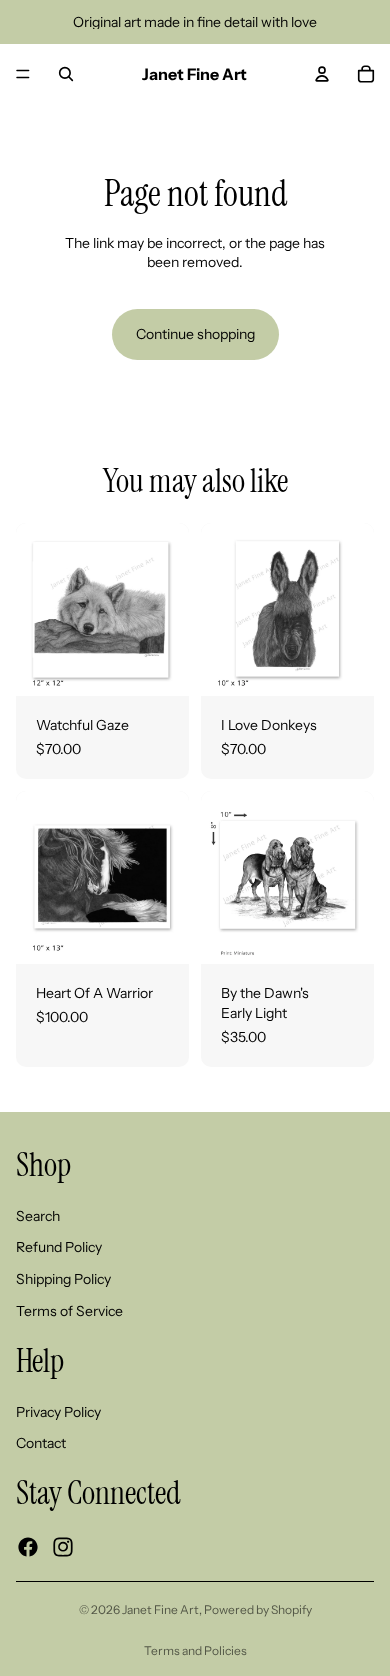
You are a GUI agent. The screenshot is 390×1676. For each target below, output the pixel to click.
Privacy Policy (58, 1412)
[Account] (322, 74)
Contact (41, 1443)
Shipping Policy (63, 1279)
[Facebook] (28, 1547)
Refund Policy (59, 1247)
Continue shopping (195, 334)
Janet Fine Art (160, 1609)
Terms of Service (69, 1311)
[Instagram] (63, 1547)
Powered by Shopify (258, 1609)
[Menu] (23, 74)
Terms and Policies (195, 1650)
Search (38, 1216)
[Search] (66, 74)
